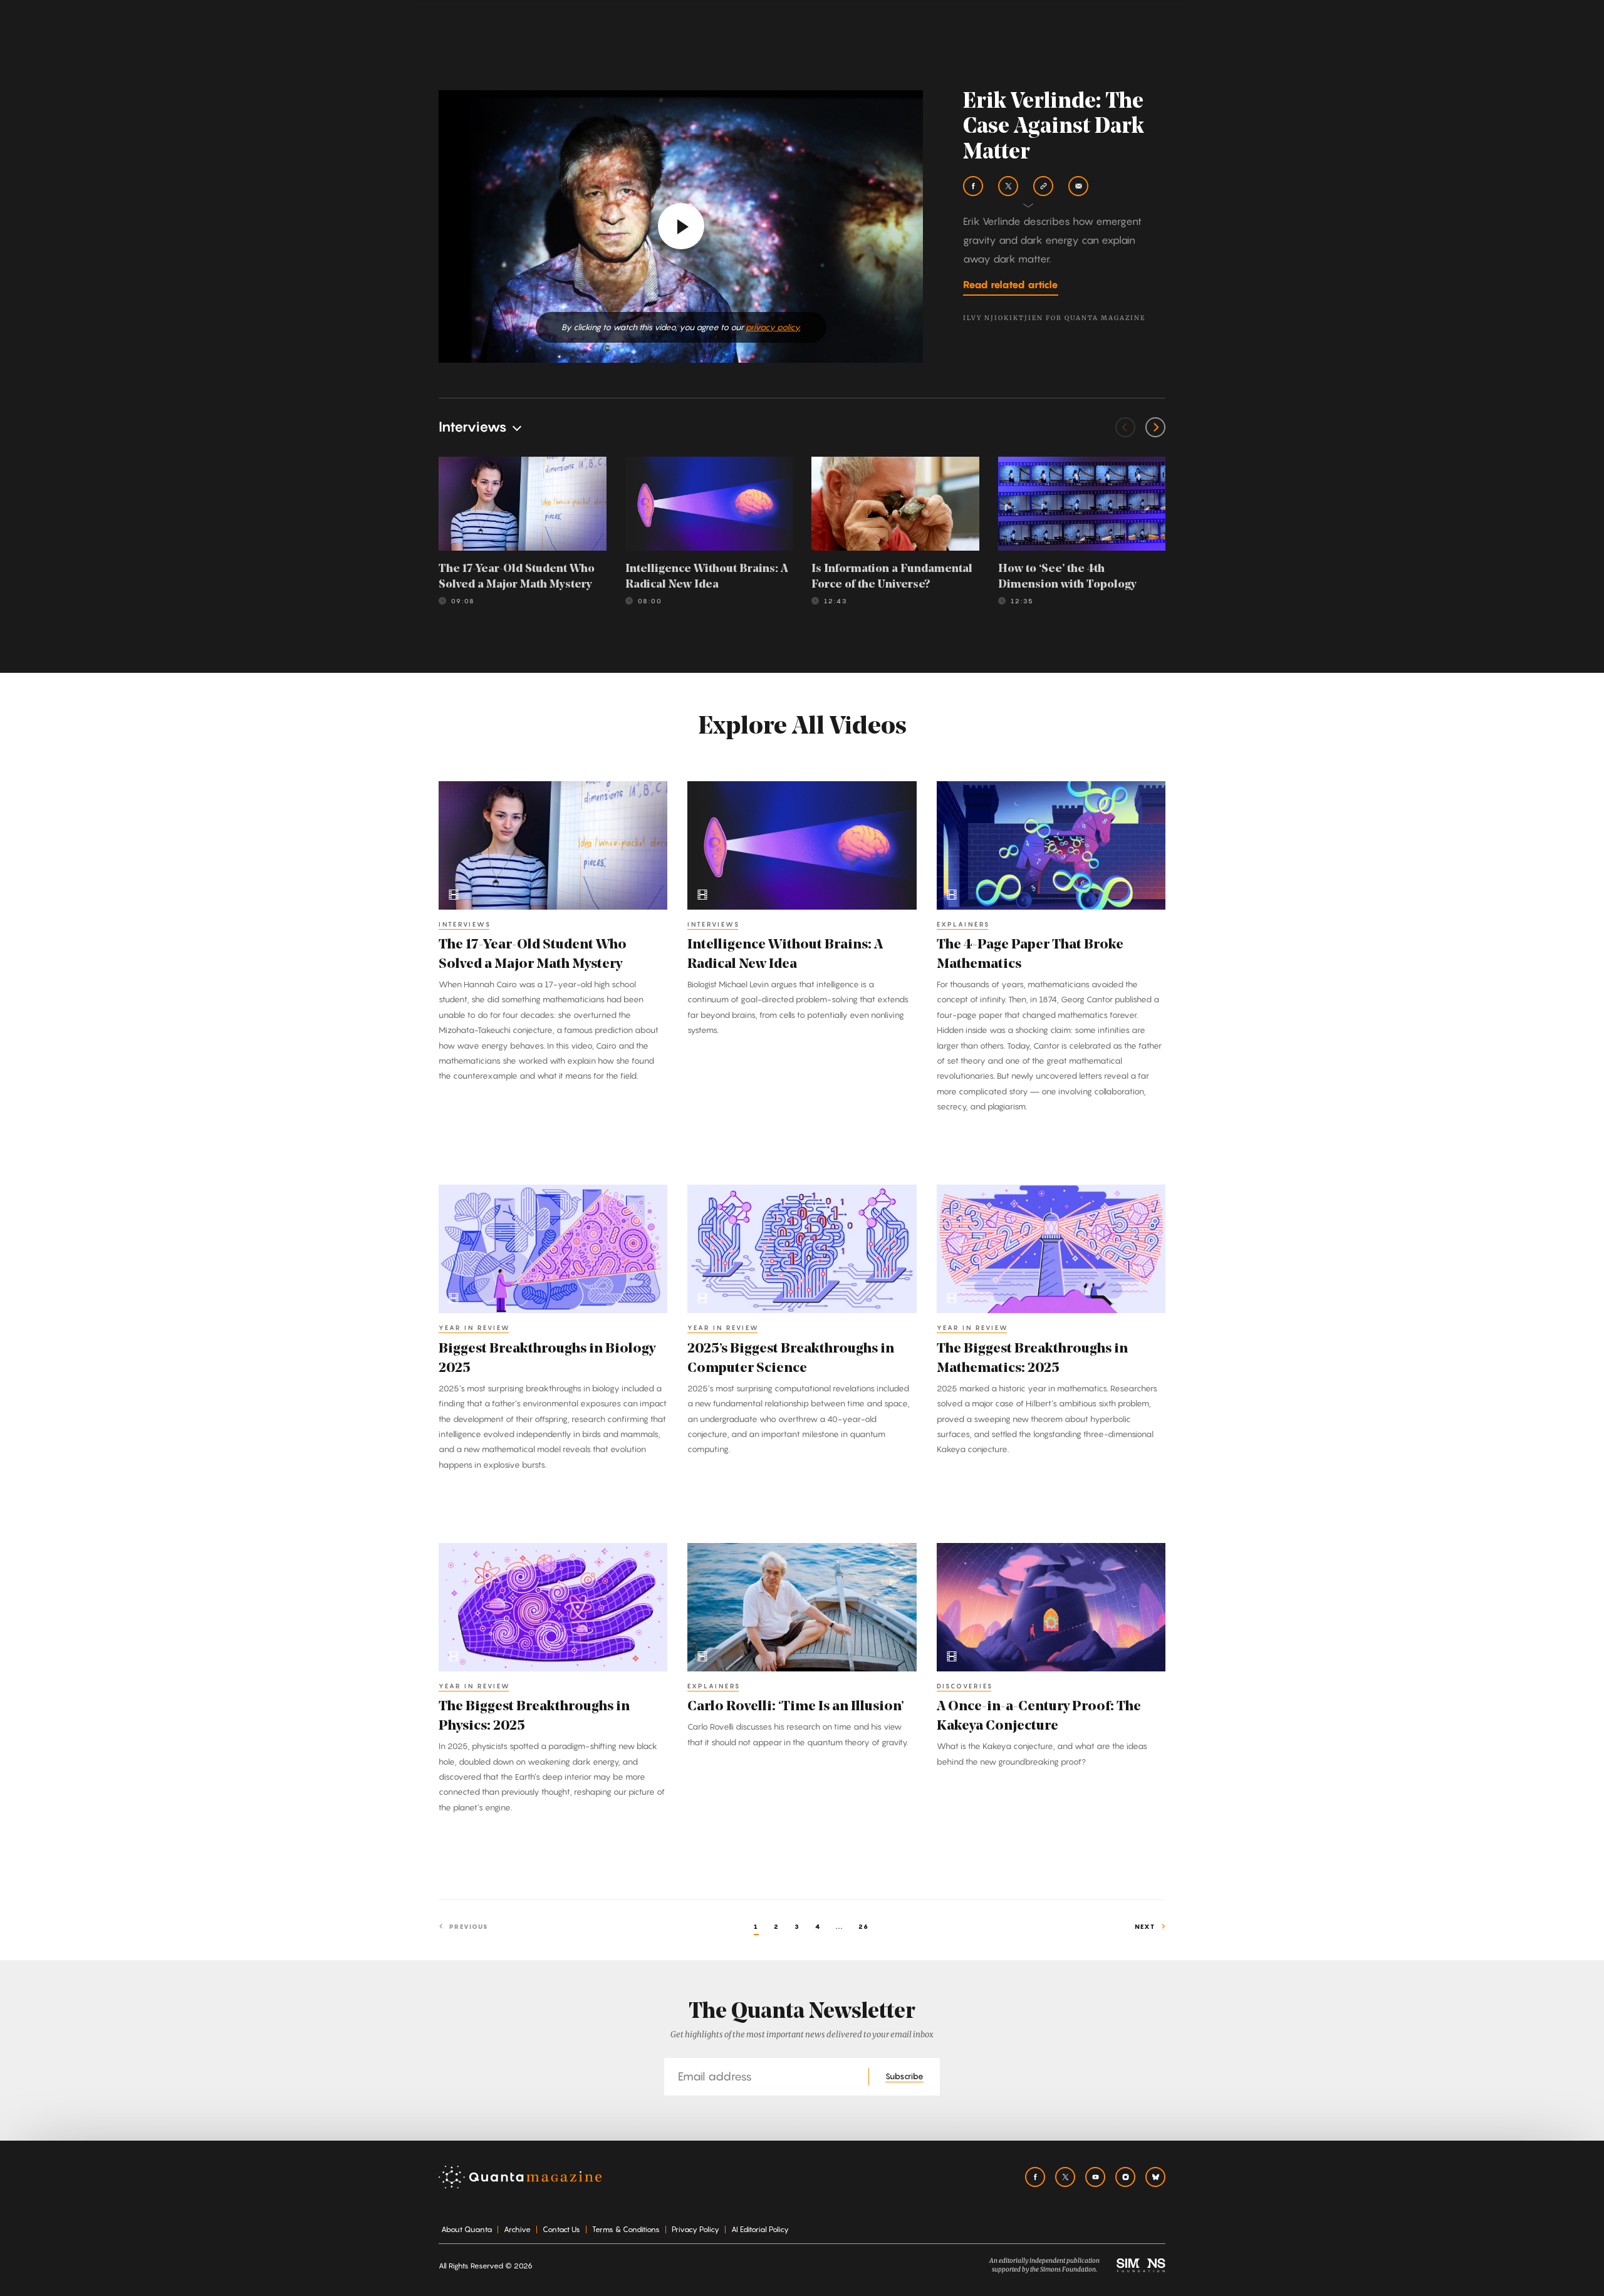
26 (864, 1926)
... (840, 1926)
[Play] (681, 226)
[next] (1155, 427)
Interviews (465, 924)
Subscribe (904, 2076)
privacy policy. (773, 327)
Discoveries (965, 1686)
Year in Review (475, 1327)
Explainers (963, 924)
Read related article (1011, 284)
